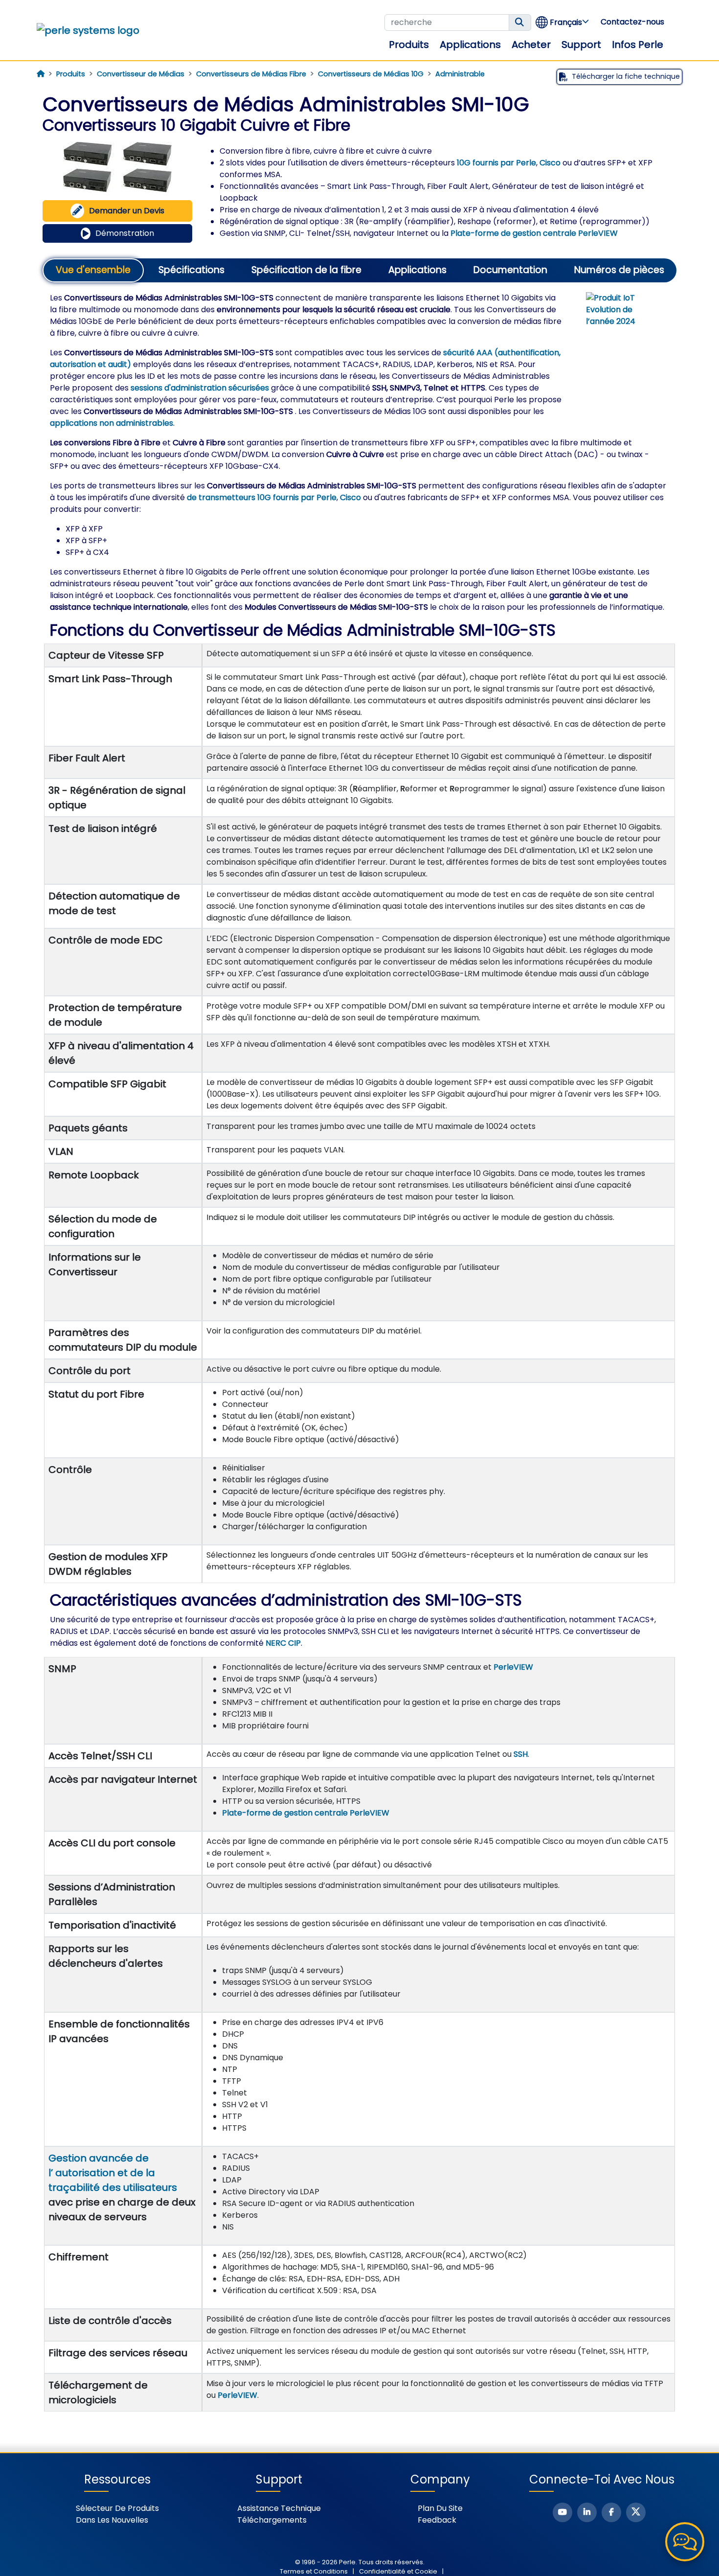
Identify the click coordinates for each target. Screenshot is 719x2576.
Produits (409, 45)
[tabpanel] (359, 1352)
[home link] (88, 30)
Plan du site (440, 2508)
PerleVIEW (513, 1667)
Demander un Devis (127, 211)
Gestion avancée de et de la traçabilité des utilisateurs (113, 2173)
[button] (563, 22)
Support (581, 45)
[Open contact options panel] (685, 2542)
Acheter (531, 45)
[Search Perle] (520, 23)
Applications (470, 45)
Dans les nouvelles (112, 2520)
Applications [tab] (417, 270)
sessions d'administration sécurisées (200, 388)
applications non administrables (112, 423)
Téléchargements (272, 2520)
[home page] (41, 74)
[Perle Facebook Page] (611, 2512)
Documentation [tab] (510, 270)
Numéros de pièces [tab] (619, 270)
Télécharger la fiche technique (626, 76)
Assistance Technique (279, 2508)
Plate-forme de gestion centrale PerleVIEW (534, 233)
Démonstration (125, 233)
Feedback (437, 2520)
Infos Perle (638, 45)
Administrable (460, 74)
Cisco (550, 163)
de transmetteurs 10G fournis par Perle (262, 497)
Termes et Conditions (314, 2571)
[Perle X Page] (636, 2512)
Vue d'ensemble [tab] (93, 270)
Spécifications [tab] (191, 270)
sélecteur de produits (117, 2508)
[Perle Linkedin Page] (587, 2512)
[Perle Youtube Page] (562, 2512)
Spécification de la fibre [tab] (306, 270)
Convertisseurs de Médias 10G (371, 74)
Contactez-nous (632, 22)
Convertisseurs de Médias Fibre (251, 74)
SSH (521, 1754)
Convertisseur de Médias (141, 74)
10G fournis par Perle (496, 163)
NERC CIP (283, 1643)
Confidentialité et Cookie (398, 2571)
